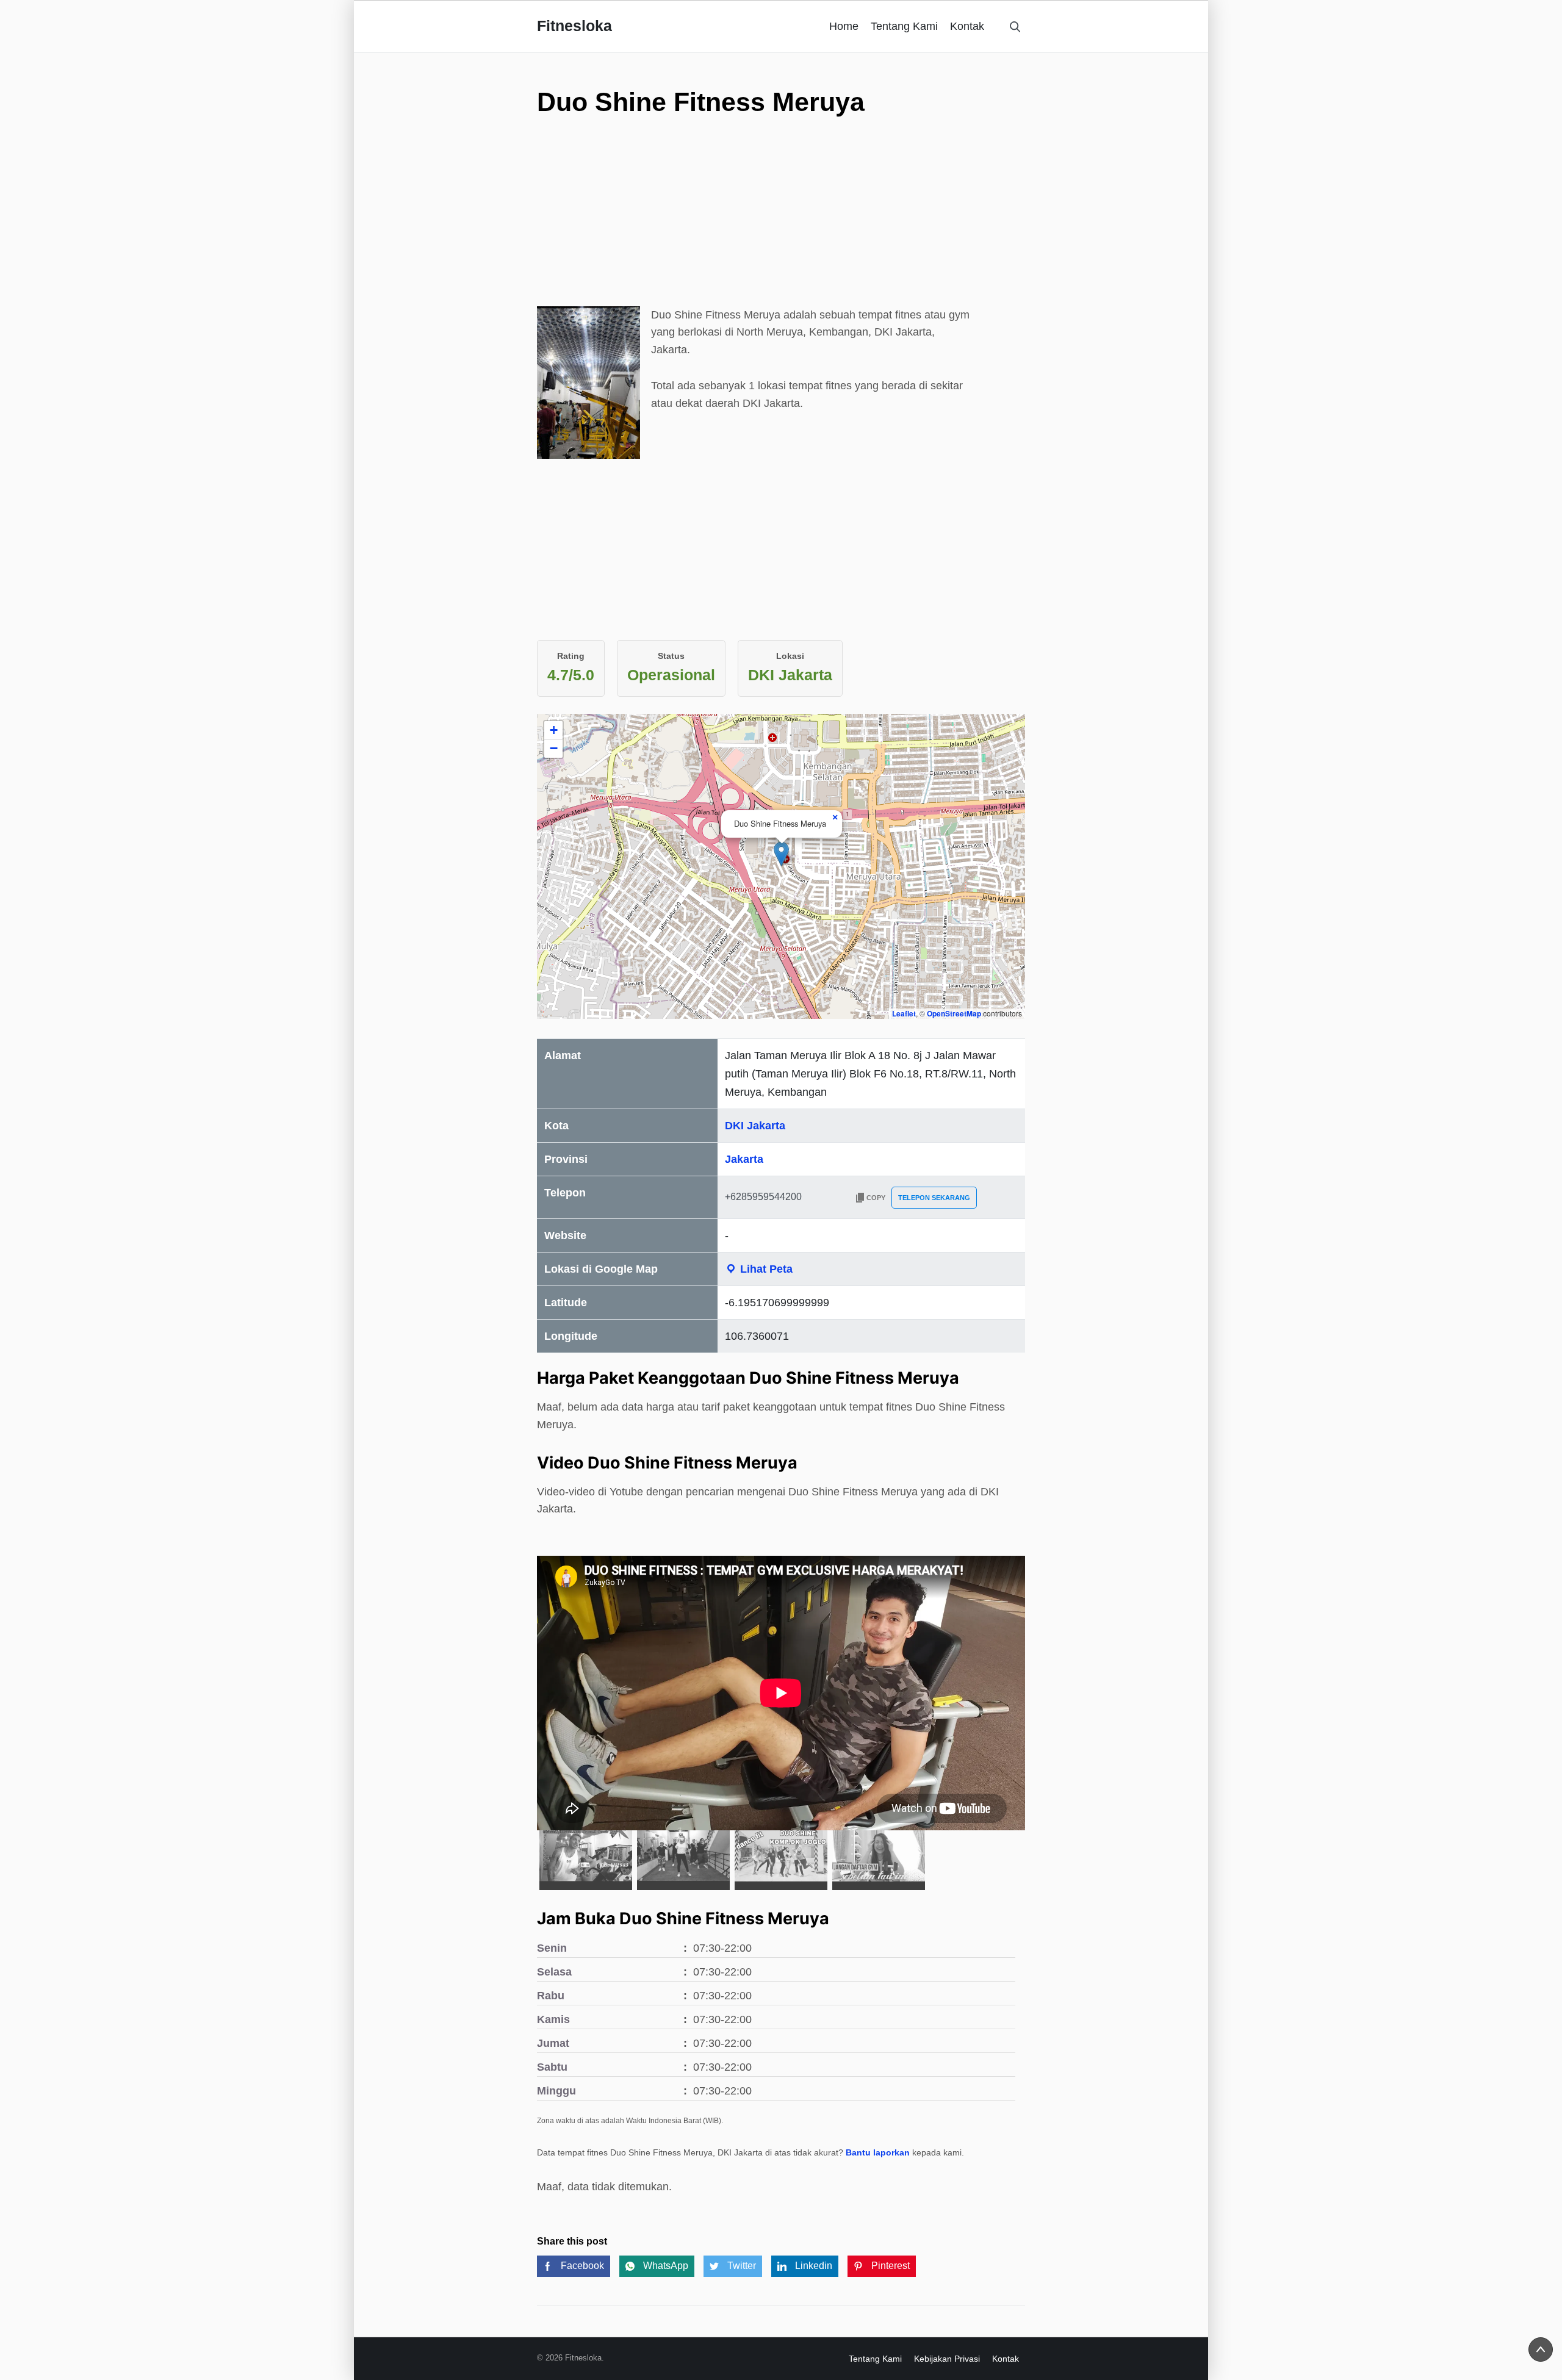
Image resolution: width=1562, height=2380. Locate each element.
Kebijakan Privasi (947, 2359)
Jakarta (744, 1159)
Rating (571, 656)
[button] (781, 854)
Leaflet (904, 1013)
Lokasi (790, 656)
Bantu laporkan (878, 2152)
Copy (876, 1198)
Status (671, 656)
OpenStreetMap (954, 1013)
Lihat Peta (765, 1269)
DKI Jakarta (755, 1126)
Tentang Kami (904, 26)
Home (844, 26)
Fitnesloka (574, 26)
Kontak (967, 26)
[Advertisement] (781, 221)
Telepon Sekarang (934, 1198)
